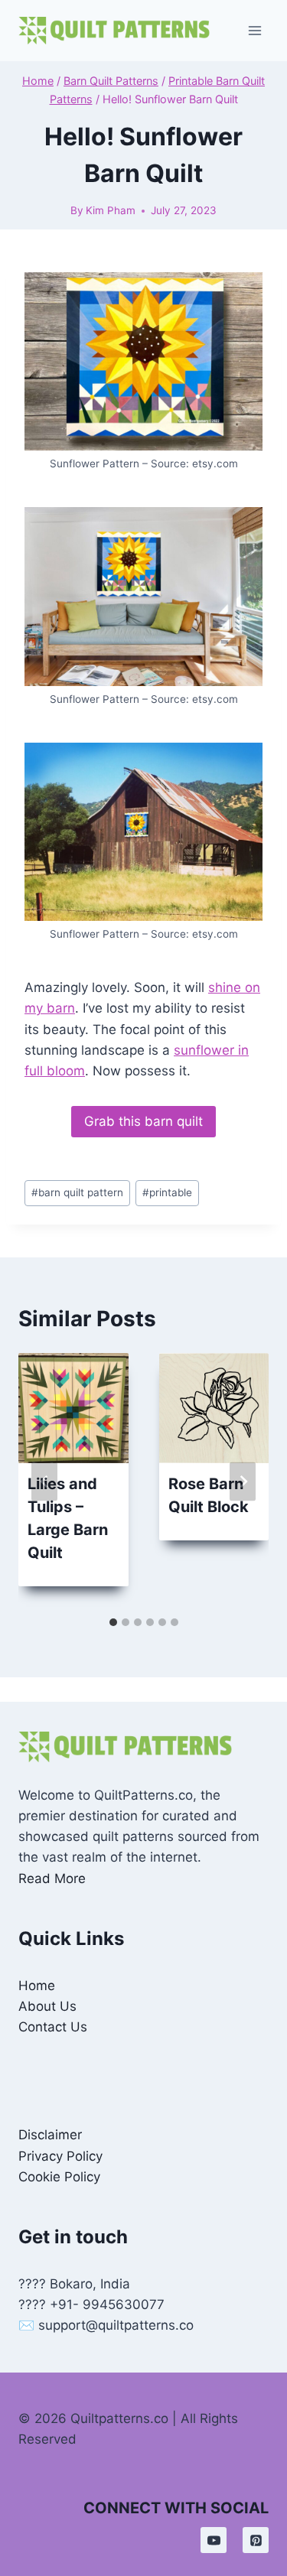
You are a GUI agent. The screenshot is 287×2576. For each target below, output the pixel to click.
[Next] (243, 1481)
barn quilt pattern (77, 1192)
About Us (47, 2006)
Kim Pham (111, 210)
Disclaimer (50, 2135)
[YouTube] (214, 2540)
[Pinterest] (256, 2540)
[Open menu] (254, 30)
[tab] (113, 1622)
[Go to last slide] (44, 1481)
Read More (52, 1878)
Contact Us (53, 2027)
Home (37, 1986)
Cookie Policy (59, 2177)
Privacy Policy (60, 2156)
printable (167, 1192)
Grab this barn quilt (143, 1121)
